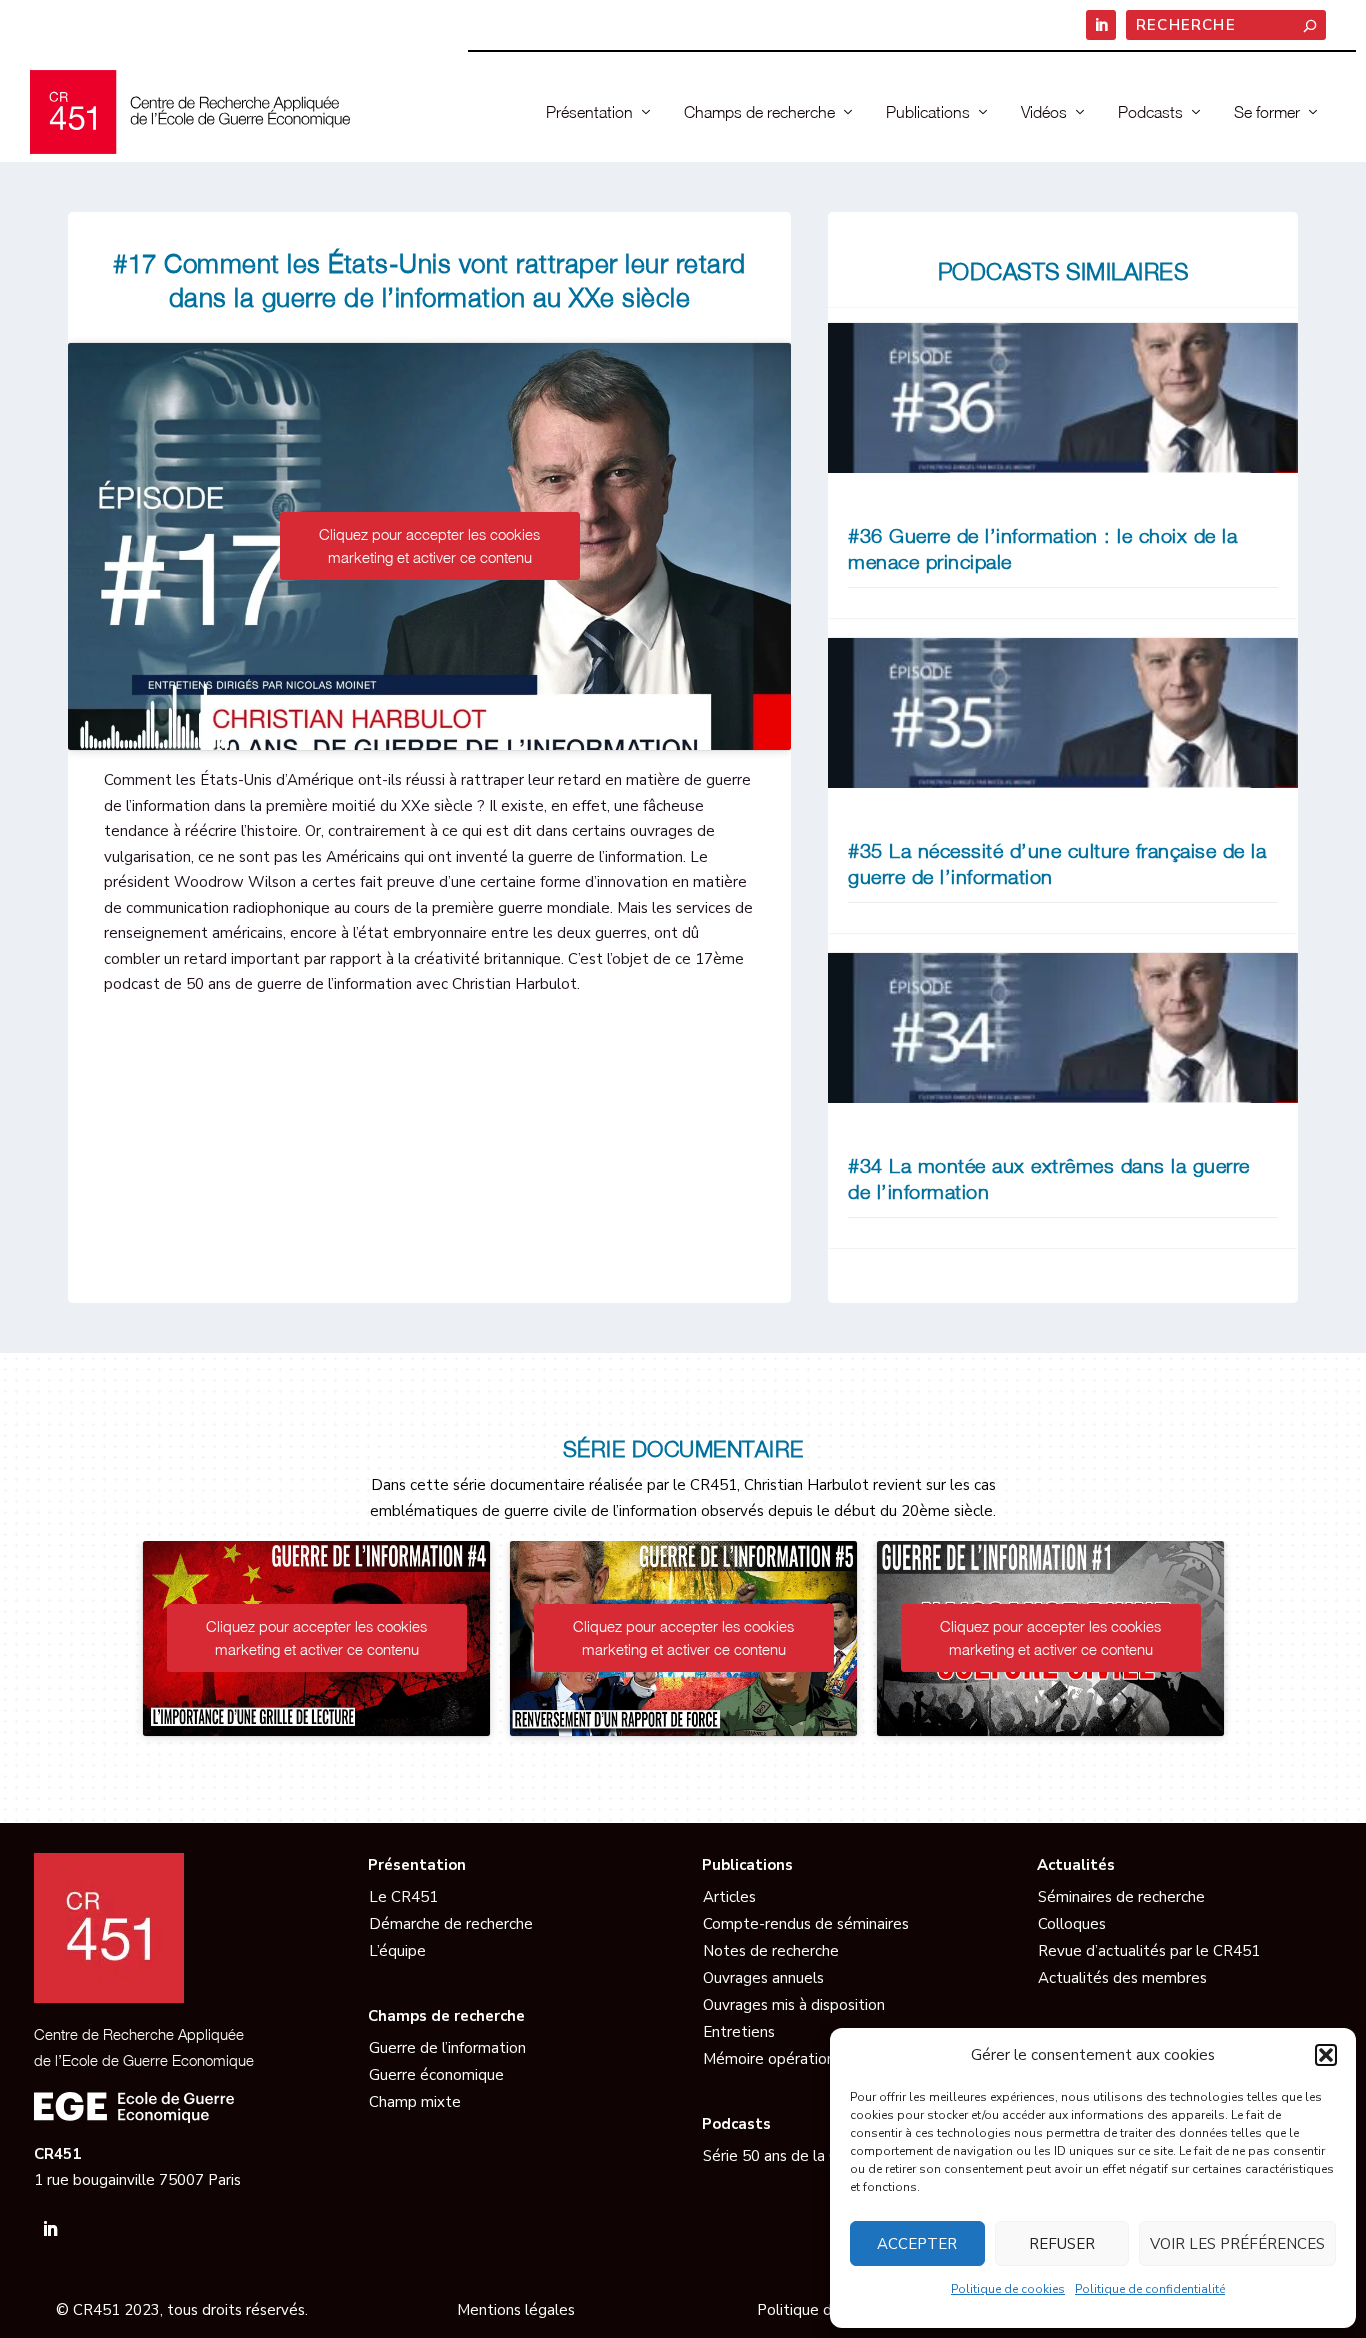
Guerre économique (436, 2075)
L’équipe (397, 1951)
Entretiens (739, 2032)
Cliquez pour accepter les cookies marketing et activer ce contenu (429, 545)
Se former (1267, 112)
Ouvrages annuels (763, 1978)
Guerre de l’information (447, 2048)
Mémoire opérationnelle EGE (802, 2059)
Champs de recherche (759, 112)
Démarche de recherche (451, 1924)
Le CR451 (403, 1897)
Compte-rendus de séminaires (806, 1924)
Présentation (589, 112)
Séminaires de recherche (1121, 1897)
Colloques (1072, 1924)
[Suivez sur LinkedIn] (50, 2229)
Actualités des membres (1122, 1978)
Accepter (917, 2244)
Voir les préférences (1237, 2244)
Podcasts (1150, 112)
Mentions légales (516, 2310)
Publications (928, 112)
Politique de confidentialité (1150, 2289)
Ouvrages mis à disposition (794, 2005)
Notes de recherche (771, 1951)
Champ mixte (415, 2102)
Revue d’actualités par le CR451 (1149, 1951)
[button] (1326, 2055)
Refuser (1062, 2244)
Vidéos (1044, 112)
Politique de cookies (1008, 2289)
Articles (729, 1897)
